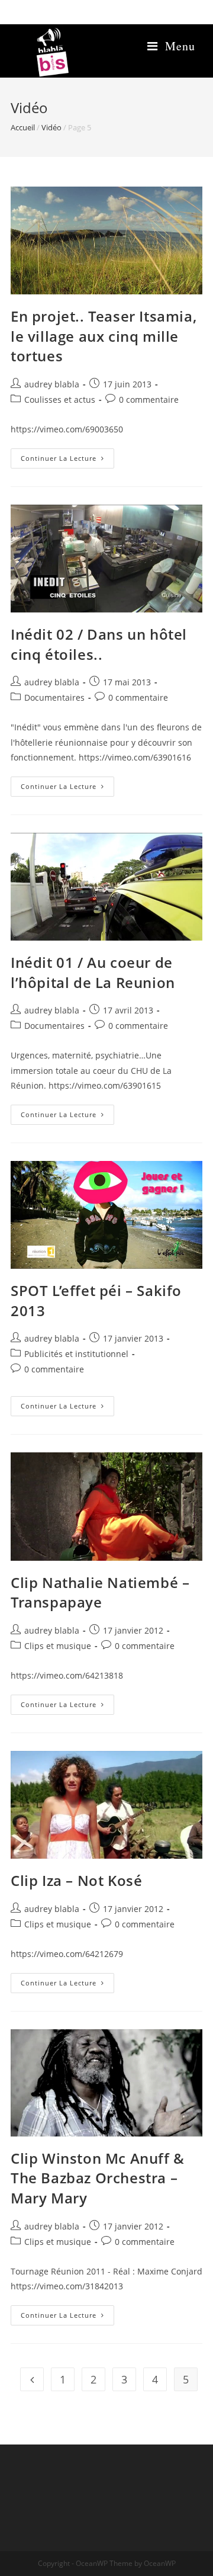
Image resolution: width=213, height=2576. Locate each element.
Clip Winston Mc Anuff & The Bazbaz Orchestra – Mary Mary (98, 2178)
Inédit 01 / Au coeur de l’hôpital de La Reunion (93, 972)
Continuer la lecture (67, 461)
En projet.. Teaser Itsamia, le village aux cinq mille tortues (104, 336)
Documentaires (54, 697)
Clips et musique (58, 1646)
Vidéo (51, 127)
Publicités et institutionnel (76, 1354)
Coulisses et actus (60, 400)
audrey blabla (52, 384)
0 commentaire (149, 400)
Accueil (23, 127)
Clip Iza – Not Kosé (76, 1880)
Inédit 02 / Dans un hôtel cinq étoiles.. (99, 644)
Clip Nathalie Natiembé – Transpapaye (100, 1592)
